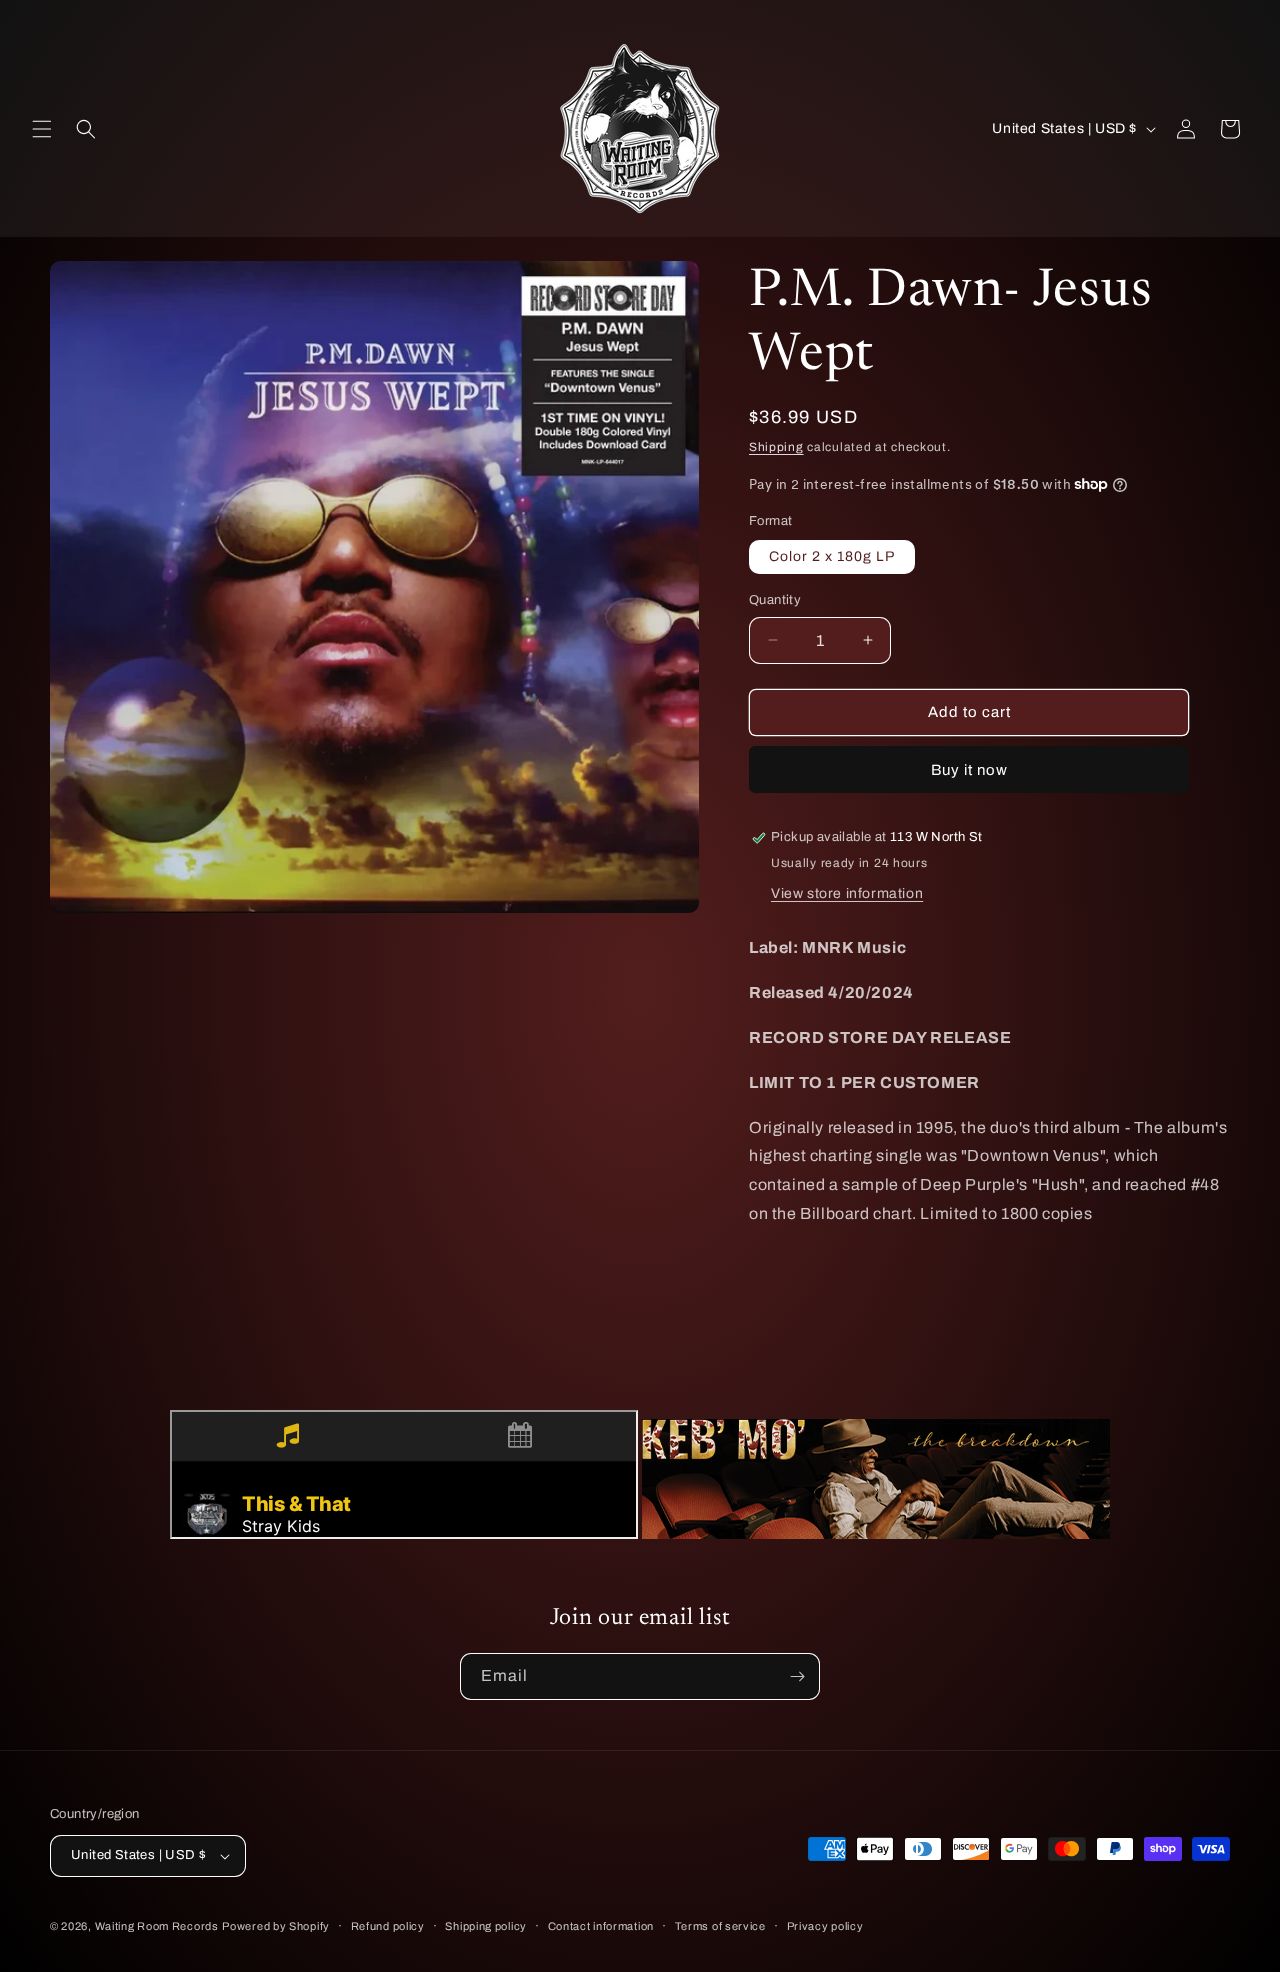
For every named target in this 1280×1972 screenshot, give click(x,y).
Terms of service (720, 1926)
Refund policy (388, 1926)
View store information (847, 893)
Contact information (601, 1926)
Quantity (775, 600)
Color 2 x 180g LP (832, 556)
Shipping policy (486, 1926)
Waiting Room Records (157, 1926)
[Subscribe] (797, 1676)
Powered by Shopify (276, 1926)
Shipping (776, 447)
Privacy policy (825, 1926)
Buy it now (969, 770)
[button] (42, 129)
